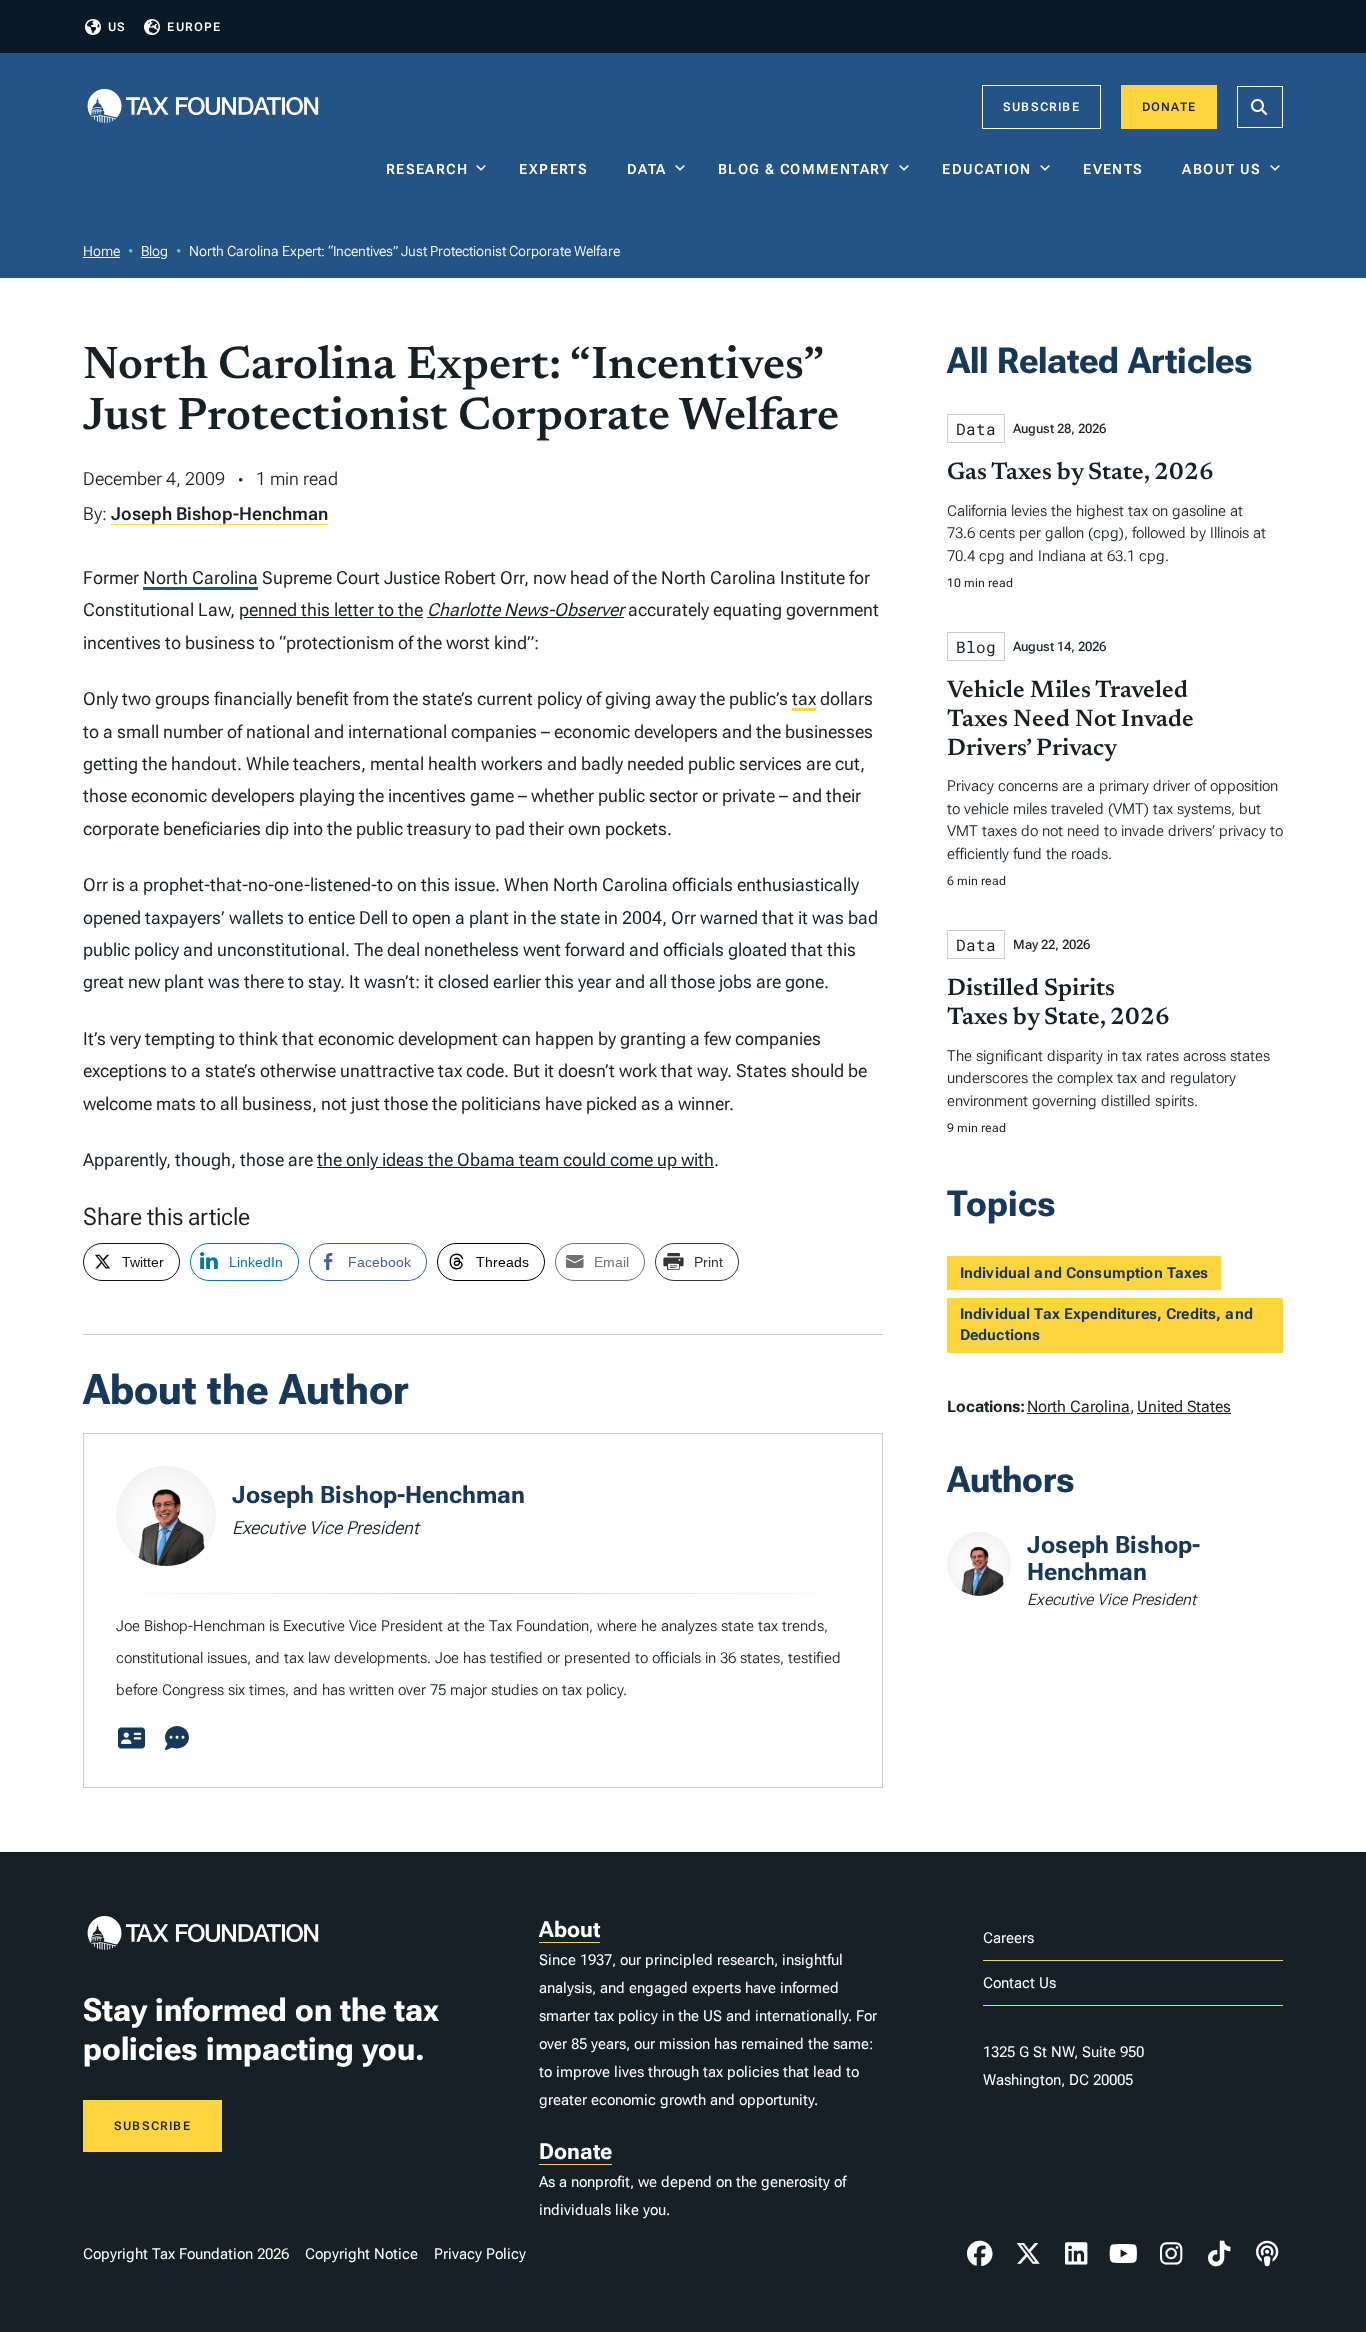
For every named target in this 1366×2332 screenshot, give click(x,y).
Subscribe (1041, 107)
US (117, 27)
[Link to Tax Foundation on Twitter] (1028, 2254)
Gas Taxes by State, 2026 (1080, 473)
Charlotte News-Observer (525, 609)
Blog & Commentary (804, 169)
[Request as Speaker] (177, 1739)
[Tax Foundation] (203, 107)
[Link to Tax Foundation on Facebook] (980, 2254)
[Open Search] (1260, 107)
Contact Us (1019, 1983)
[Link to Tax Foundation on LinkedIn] (1076, 2254)
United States (1184, 1406)
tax (804, 698)
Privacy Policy (480, 2254)
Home (101, 251)
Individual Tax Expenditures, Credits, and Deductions (1106, 1324)
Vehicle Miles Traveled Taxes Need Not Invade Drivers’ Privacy (1070, 720)
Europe (194, 27)
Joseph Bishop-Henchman (219, 513)
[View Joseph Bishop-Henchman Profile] (131, 1739)
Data (647, 169)
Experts (558, 169)
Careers (1008, 1938)
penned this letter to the (331, 609)
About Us (1221, 169)
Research (427, 169)
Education (987, 169)
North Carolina (200, 577)
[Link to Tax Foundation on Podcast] (1267, 2254)
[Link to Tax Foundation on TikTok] (1219, 2254)
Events (1117, 169)
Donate (1169, 107)
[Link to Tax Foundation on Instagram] (1171, 2254)
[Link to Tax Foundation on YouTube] (1124, 2254)
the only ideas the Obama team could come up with (515, 1159)
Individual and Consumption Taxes (1084, 1273)
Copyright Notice (361, 2254)
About (569, 1929)
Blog (154, 251)
